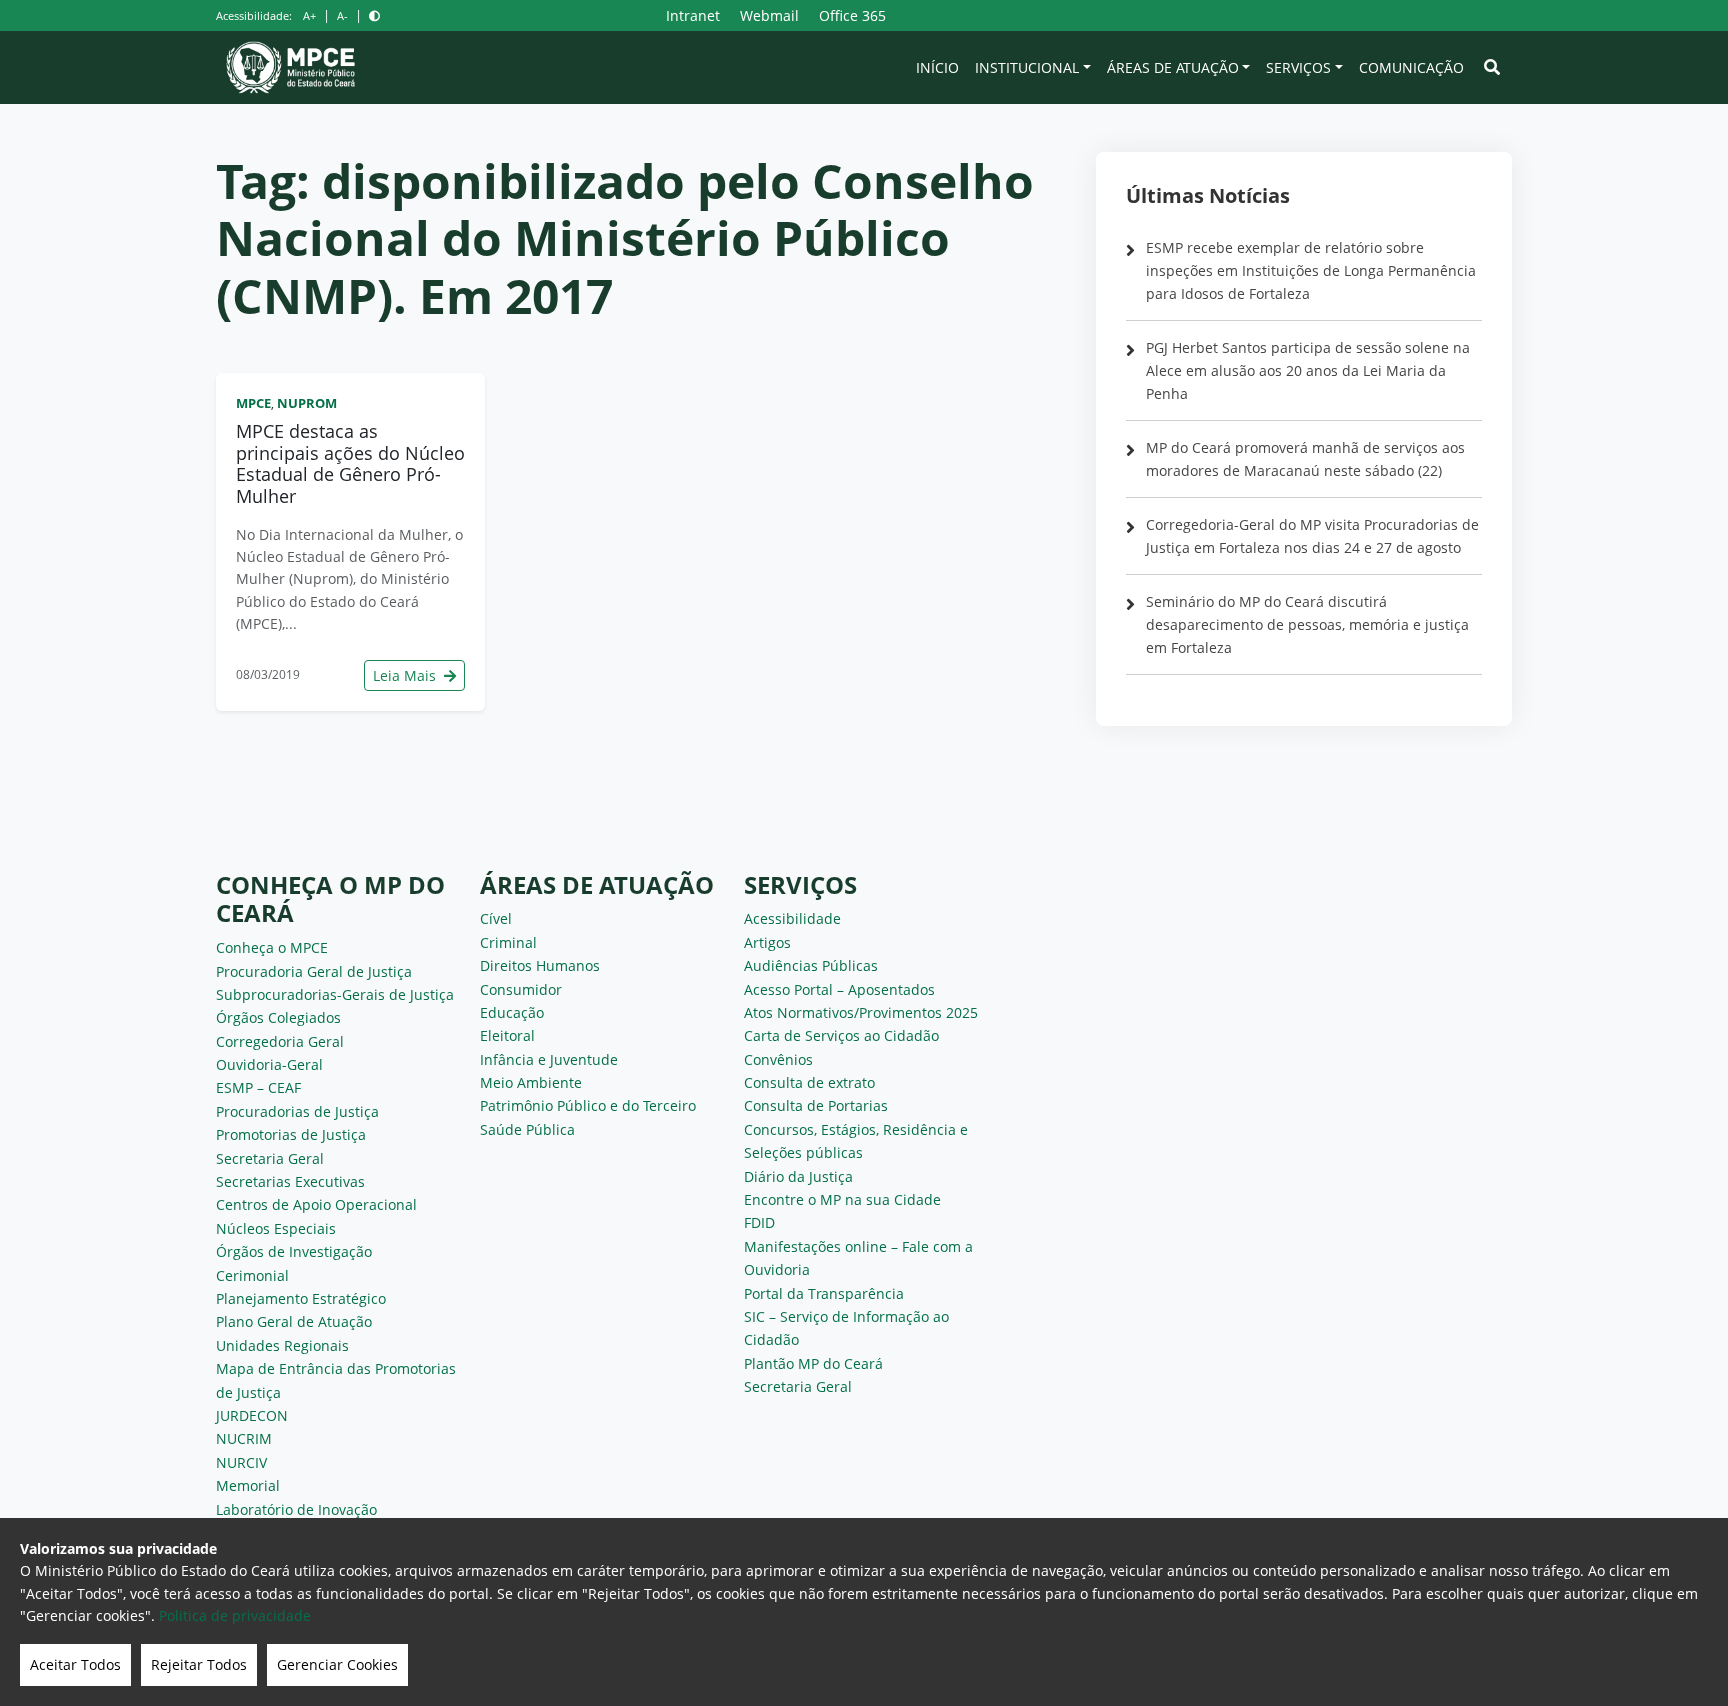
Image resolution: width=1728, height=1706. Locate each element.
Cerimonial (252, 1275)
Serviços (1298, 67)
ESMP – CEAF (258, 1087)
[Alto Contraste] (374, 15)
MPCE (253, 403)
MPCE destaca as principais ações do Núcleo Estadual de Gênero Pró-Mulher (350, 463)
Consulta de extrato (809, 1082)
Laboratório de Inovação (296, 1509)
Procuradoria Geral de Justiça (314, 971)
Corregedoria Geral (280, 1041)
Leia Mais (406, 675)
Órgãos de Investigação (294, 1251)
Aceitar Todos (75, 1664)
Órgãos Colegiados (278, 1017)
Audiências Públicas (811, 965)
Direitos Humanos (540, 965)
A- (342, 15)
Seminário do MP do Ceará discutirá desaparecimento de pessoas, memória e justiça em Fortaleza (1307, 624)
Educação (512, 1012)
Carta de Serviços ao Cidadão (841, 1035)
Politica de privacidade (235, 1615)
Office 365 (852, 15)
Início (937, 67)
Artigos (767, 942)
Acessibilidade (792, 918)
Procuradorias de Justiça (297, 1111)
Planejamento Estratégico (301, 1298)
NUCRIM (244, 1438)
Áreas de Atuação (1173, 67)
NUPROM (307, 403)
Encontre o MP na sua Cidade (842, 1199)
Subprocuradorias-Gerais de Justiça (335, 994)
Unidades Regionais (282, 1345)
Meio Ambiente (531, 1082)
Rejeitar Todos (199, 1664)
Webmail (769, 15)
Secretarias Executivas (290, 1181)
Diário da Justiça (798, 1176)
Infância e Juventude (549, 1059)
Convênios (778, 1059)
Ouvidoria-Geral (269, 1064)
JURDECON (252, 1415)
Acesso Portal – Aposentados (839, 989)
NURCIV (241, 1462)
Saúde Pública (527, 1129)
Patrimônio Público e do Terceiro (588, 1105)
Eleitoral (507, 1035)
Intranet (693, 15)
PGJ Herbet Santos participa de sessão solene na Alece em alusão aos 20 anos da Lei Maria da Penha (1308, 370)
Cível (496, 918)
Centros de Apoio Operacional (316, 1204)
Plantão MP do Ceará (813, 1363)
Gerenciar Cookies (337, 1664)
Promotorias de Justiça (291, 1134)
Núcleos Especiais (276, 1228)
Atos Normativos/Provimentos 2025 (861, 1012)
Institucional (1027, 67)
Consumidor (521, 989)
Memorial (248, 1485)
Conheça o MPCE (272, 947)
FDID (759, 1222)
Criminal (508, 942)
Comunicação (1411, 67)
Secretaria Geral (270, 1158)
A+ (309, 15)
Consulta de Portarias (816, 1105)
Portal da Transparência (824, 1293)
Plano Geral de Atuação (294, 1321)
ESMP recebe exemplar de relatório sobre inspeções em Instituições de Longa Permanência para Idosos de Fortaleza (1311, 270)
